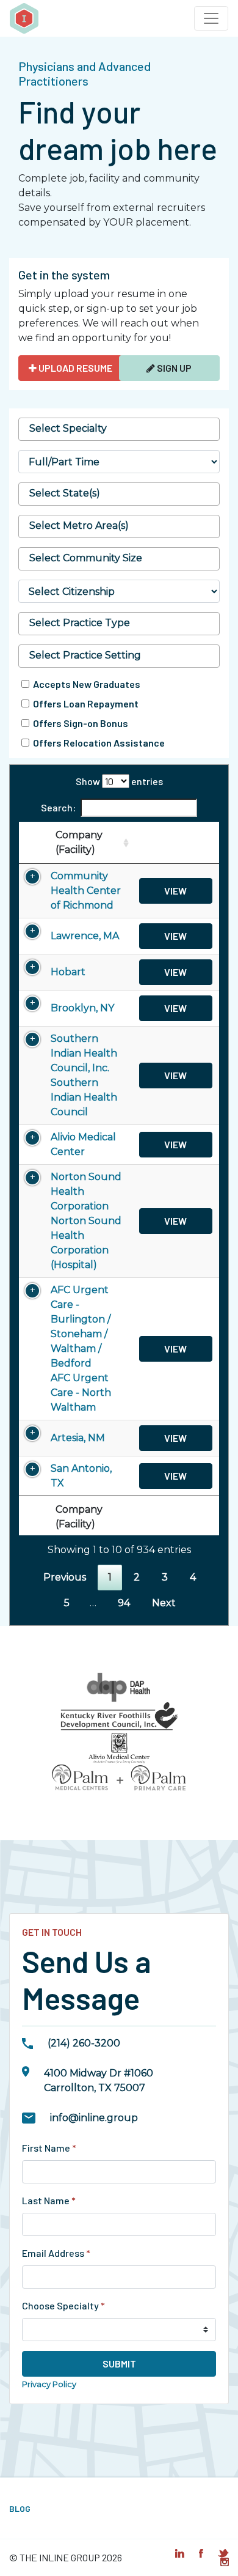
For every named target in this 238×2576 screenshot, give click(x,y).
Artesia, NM (78, 1438)
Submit (119, 2364)
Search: (58, 807)
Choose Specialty (63, 2305)
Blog (20, 2508)
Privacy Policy (49, 2384)
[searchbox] (119, 429)
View (175, 891)
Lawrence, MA (85, 936)
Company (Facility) (79, 842)
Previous (65, 1577)
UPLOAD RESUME (74, 368)
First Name (49, 2148)
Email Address (56, 2253)
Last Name (49, 2200)
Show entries (119, 781)
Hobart (68, 972)
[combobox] (119, 429)
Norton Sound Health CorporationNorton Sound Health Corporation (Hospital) (86, 1221)
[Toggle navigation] (211, 18)
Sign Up (173, 368)
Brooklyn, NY (82, 1008)
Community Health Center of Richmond (86, 891)
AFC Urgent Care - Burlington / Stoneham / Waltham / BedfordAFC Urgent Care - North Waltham (81, 1349)
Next (164, 1603)
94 (124, 1603)
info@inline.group (94, 2118)
